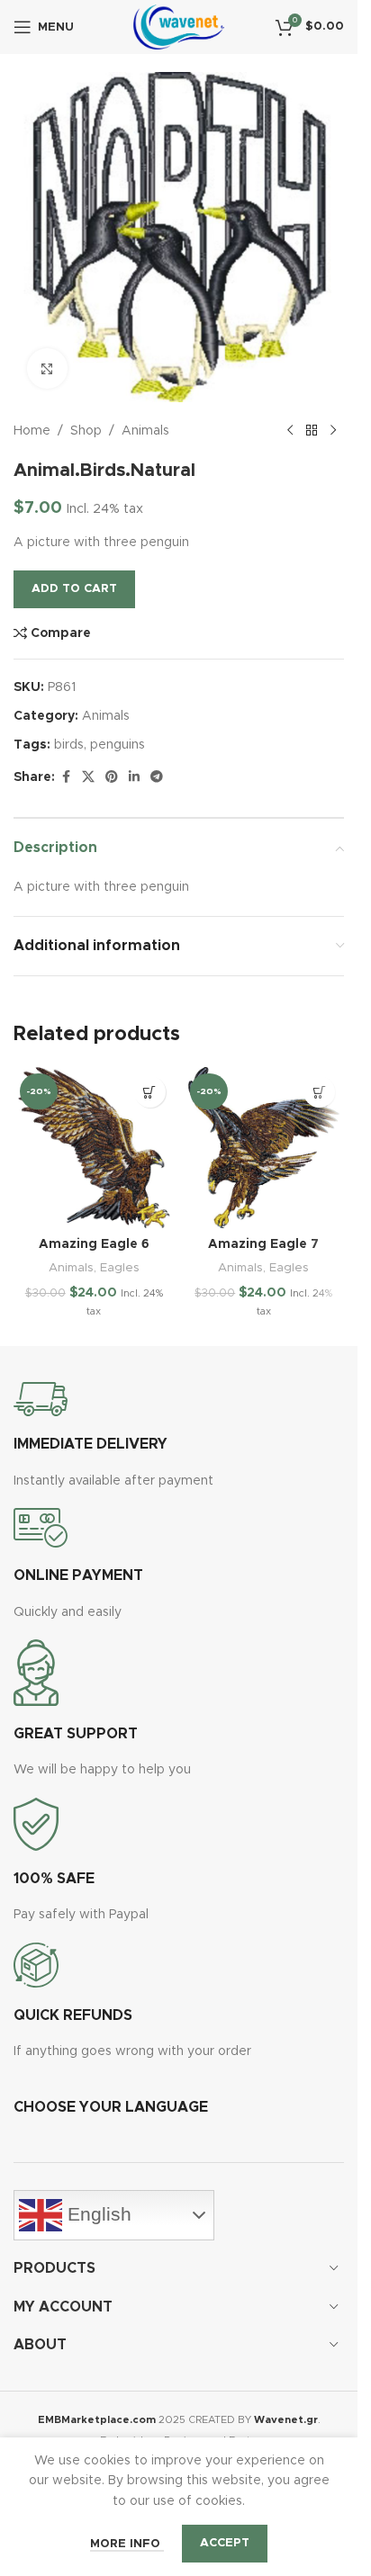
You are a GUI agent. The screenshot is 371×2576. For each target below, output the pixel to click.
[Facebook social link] (66, 777)
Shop (86, 431)
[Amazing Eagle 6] (94, 1148)
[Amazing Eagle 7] (264, 1148)
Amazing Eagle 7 (263, 1244)
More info (127, 2544)
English (97, 2214)
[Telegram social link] (157, 777)
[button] (150, 1092)
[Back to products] (312, 431)
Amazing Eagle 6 (94, 1244)
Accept (225, 2543)
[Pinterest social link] (112, 777)
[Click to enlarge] (47, 368)
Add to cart (74, 589)
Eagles (120, 1268)
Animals (145, 431)
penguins (118, 745)
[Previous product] (290, 431)
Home (32, 431)
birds (69, 745)
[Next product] (333, 431)
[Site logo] (179, 27)
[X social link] (88, 777)
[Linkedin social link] (134, 777)
